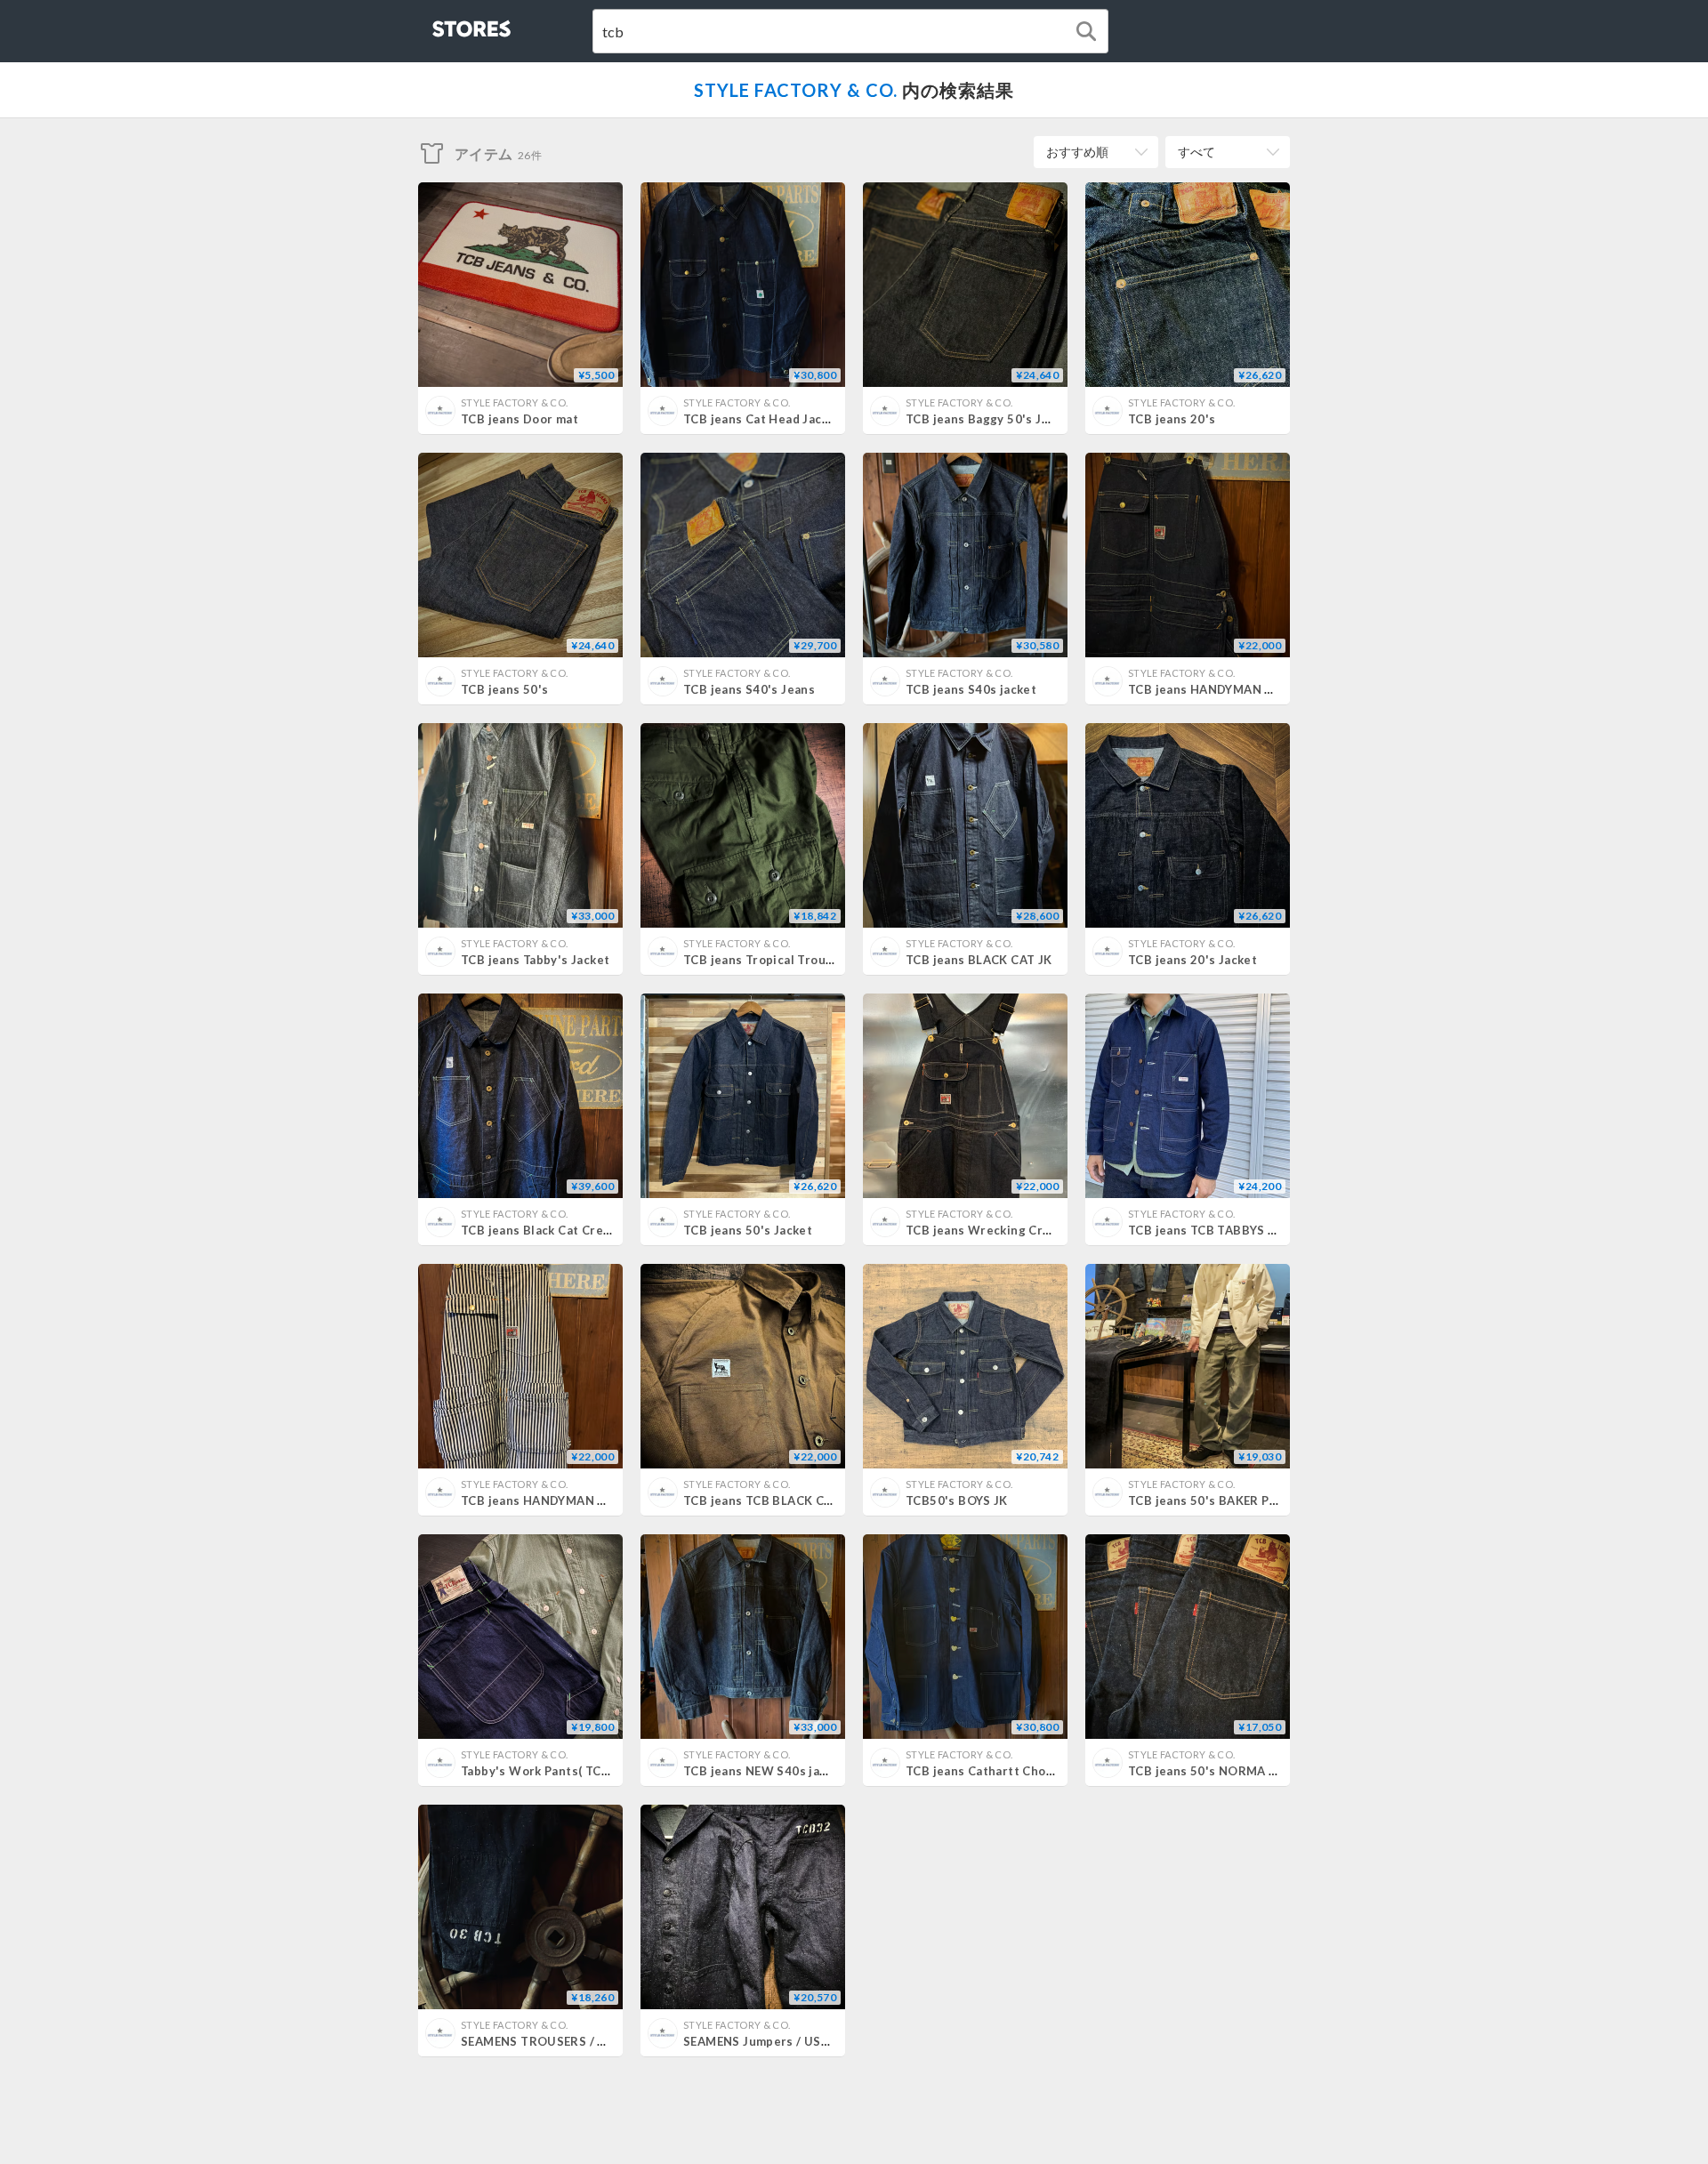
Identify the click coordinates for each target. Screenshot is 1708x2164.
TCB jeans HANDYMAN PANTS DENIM (1238, 689)
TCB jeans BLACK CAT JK (979, 960)
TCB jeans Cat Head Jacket (762, 419)
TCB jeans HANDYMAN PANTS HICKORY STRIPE (601, 1500)
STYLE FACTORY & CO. (796, 90)
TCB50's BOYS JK (957, 1500)
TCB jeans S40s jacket (971, 689)
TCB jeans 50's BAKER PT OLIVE (1222, 1500)
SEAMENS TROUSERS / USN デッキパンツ (579, 2041)
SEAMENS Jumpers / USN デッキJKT (787, 2041)
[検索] (1086, 31)
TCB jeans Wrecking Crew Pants (1001, 1230)
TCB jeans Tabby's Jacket (535, 960)
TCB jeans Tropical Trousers (768, 960)
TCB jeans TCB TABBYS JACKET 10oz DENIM (1258, 1230)
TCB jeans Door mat (520, 419)
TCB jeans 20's (1172, 419)
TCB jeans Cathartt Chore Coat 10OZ (1016, 1771)
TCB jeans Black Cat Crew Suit (550, 1230)
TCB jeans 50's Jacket (748, 1230)
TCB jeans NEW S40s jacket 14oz (781, 1771)
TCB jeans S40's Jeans (749, 689)
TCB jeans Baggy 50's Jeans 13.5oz (1009, 419)
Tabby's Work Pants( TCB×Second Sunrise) (587, 1771)
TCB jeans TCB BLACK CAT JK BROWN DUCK (815, 1500)
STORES (442, 24)
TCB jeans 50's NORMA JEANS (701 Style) (1251, 1771)
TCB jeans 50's (504, 689)
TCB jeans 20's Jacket (1192, 960)
